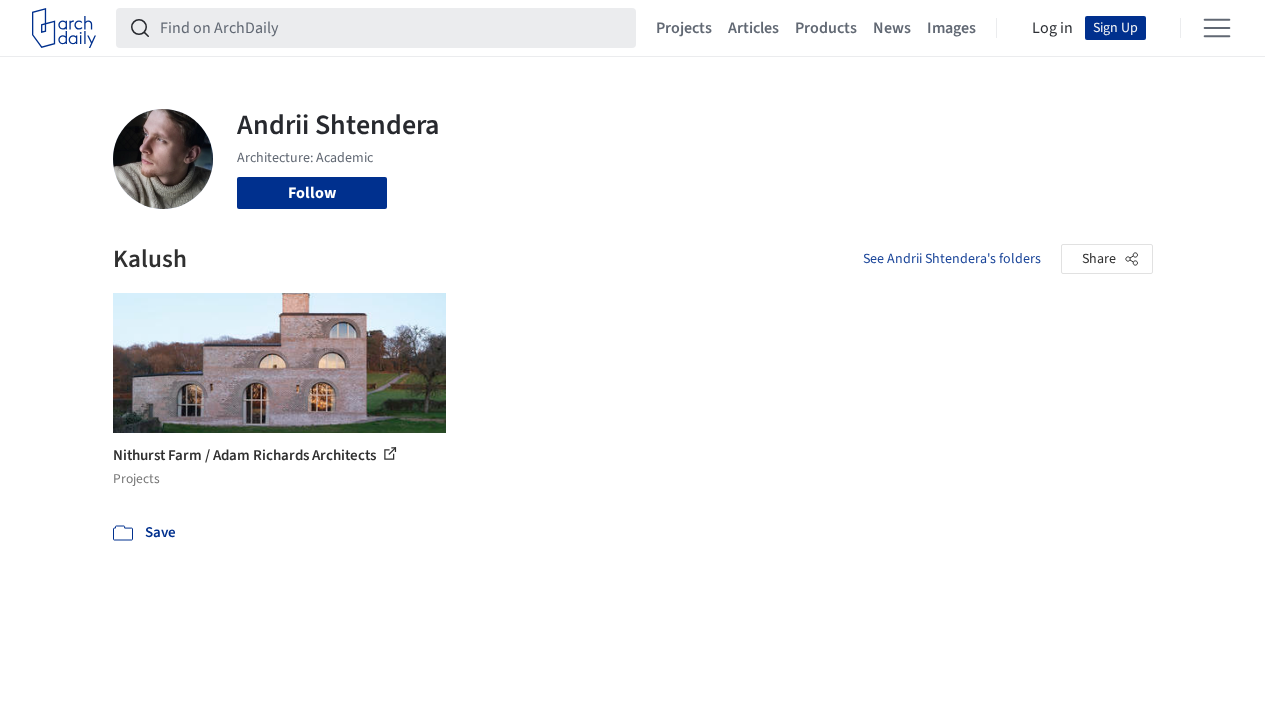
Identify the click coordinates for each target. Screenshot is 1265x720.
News (892, 28)
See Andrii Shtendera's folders (952, 259)
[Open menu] (1217, 28)
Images (951, 28)
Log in (1052, 28)
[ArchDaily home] (64, 28)
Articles (753, 28)
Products (826, 28)
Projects (684, 28)
